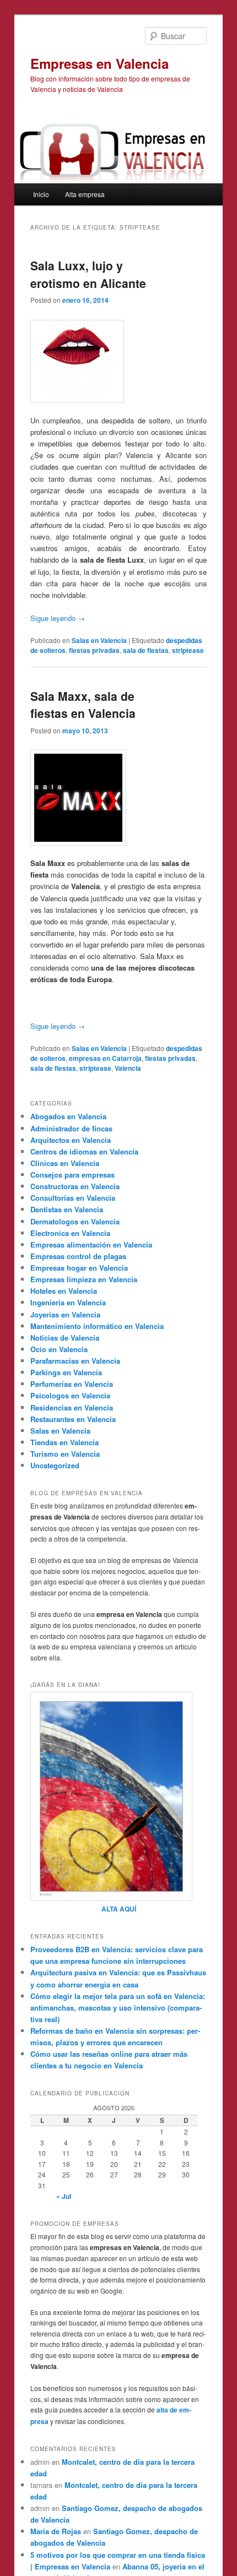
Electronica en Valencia (70, 1233)
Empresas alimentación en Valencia (91, 1245)
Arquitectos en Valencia (71, 1140)
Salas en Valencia (99, 640)
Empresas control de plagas (78, 1256)
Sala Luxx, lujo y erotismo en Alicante (88, 274)
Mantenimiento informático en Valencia (97, 1326)
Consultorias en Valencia (73, 1198)
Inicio (41, 194)
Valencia (128, 1068)
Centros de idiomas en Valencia (84, 1151)
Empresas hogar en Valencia (79, 1268)
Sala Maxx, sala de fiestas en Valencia (83, 705)
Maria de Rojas (56, 2531)
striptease (188, 650)
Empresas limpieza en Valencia (84, 1279)
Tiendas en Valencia (64, 1442)
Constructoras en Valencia (75, 1186)
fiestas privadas (94, 650)
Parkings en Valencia (66, 1372)
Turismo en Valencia (65, 1454)
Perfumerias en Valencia (72, 1384)
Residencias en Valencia (72, 1407)
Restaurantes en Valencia (73, 1419)
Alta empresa (85, 194)
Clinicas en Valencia (65, 1163)
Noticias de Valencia (65, 1338)
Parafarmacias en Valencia (75, 1361)
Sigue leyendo (58, 618)
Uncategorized (55, 1465)
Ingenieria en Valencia (68, 1302)
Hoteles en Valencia (64, 1291)
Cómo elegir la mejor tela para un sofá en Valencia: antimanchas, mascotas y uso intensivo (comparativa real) (118, 2008)
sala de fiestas (146, 650)
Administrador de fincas (71, 1128)
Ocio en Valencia (59, 1349)
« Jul (64, 2196)
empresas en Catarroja (105, 1058)
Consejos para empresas (72, 1175)
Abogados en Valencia (68, 1116)
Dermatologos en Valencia (75, 1221)
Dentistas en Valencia (67, 1209)
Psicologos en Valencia (70, 1395)
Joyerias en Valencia (65, 1314)
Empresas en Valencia (99, 63)
